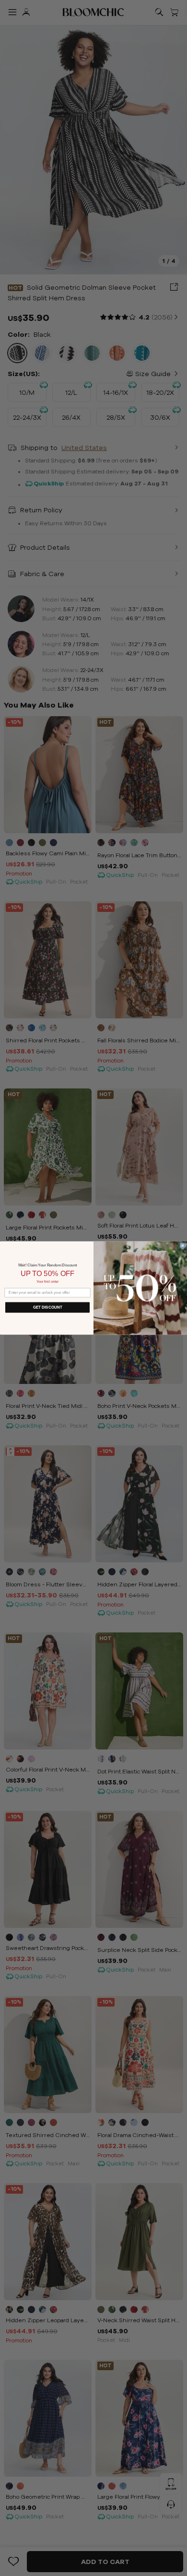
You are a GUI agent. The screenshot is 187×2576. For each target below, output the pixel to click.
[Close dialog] (183, 1246)
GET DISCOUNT (48, 1307)
